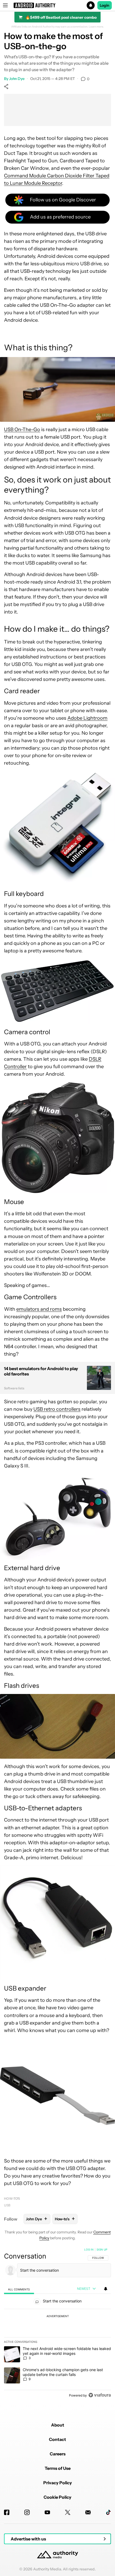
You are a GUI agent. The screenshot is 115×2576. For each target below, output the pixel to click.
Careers (58, 2454)
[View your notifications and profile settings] (106, 2289)
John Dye (17, 79)
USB (7, 2205)
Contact (57, 2439)
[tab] (19, 2289)
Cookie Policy (57, 2497)
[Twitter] (68, 2512)
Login (105, 5)
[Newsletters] (88, 2512)
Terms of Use (58, 2468)
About (58, 2425)
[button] (57, 5)
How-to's (12, 2199)
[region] (57, 2324)
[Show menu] (5, 5)
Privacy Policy (58, 2483)
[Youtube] (47, 2512)
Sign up (102, 2249)
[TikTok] (108, 2512)
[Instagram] (27, 2512)
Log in (89, 2249)
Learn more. (96, 27)
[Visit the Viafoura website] (100, 2395)
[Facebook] (7, 2512)
